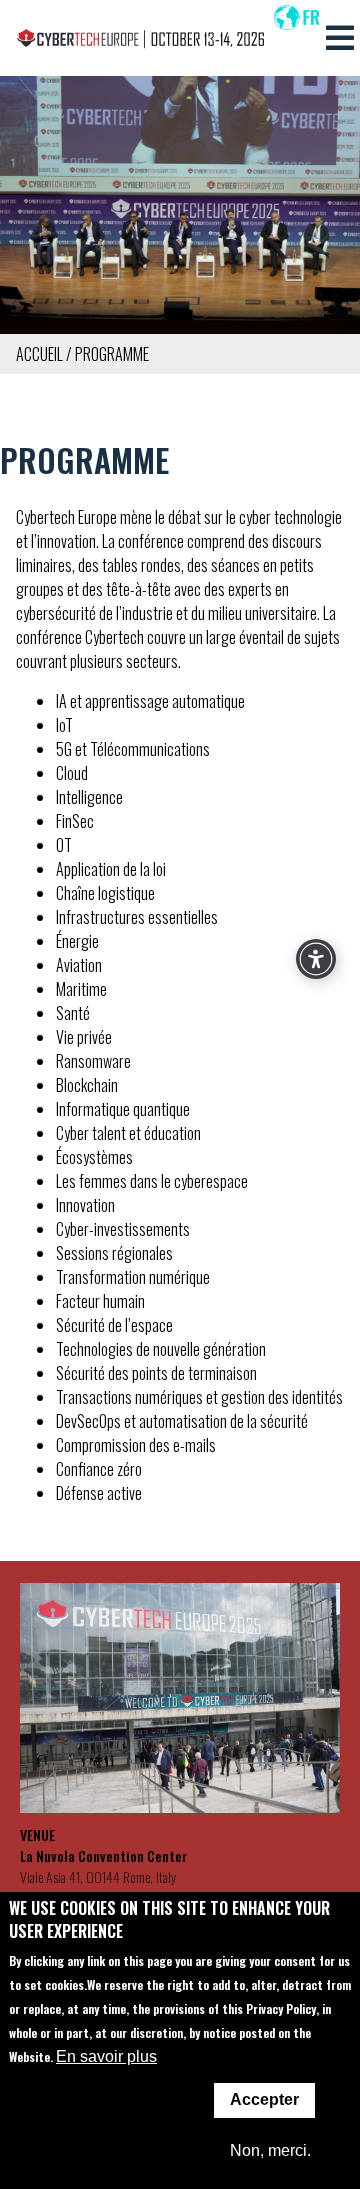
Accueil (39, 354)
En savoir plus (106, 2056)
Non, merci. (270, 2150)
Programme (112, 354)
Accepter (264, 2099)
